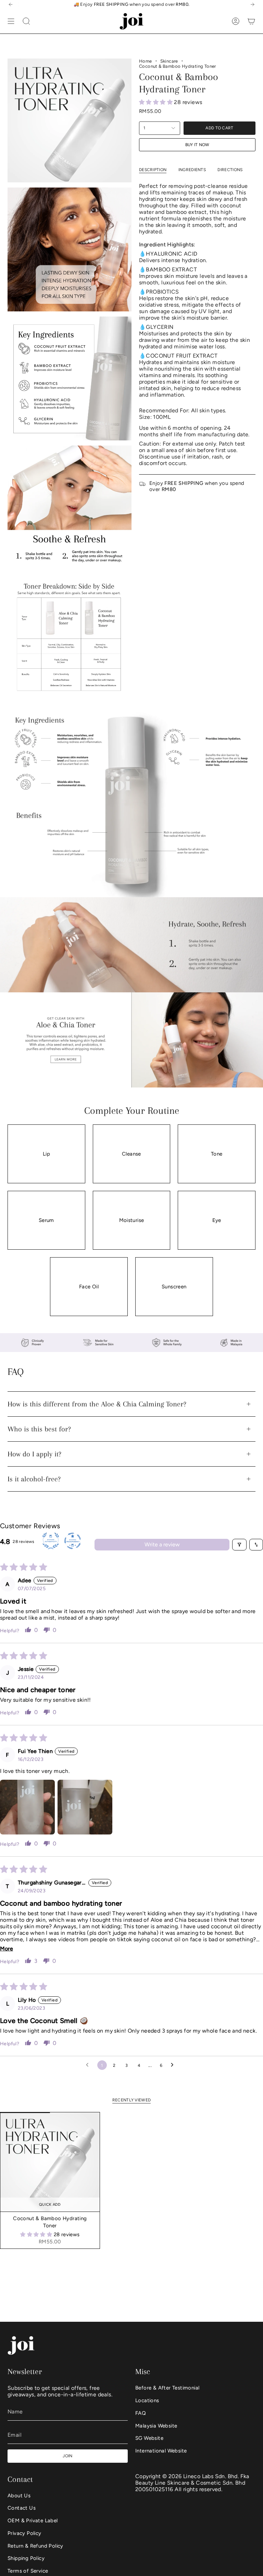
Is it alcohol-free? (34, 1479)
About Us (19, 2496)
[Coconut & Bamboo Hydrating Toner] (50, 2162)
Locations (147, 2400)
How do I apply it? (34, 1454)
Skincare (169, 61)
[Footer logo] (21, 2346)
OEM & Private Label (33, 2521)
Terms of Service (28, 2571)
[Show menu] (11, 21)
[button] (156, 102)
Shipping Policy (26, 2558)
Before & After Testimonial (167, 2388)
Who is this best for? (39, 1429)
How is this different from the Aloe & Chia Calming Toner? (97, 1404)
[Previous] (11, 4)
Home (146, 61)
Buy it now (197, 145)
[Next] (252, 4)
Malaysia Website (156, 2426)
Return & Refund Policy (35, 2546)
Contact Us (22, 2508)
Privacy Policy (24, 2533)
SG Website (149, 2438)
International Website (161, 2451)
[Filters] (239, 1545)
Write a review (162, 1544)
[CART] (251, 21)
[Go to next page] (174, 2065)
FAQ (141, 2413)
